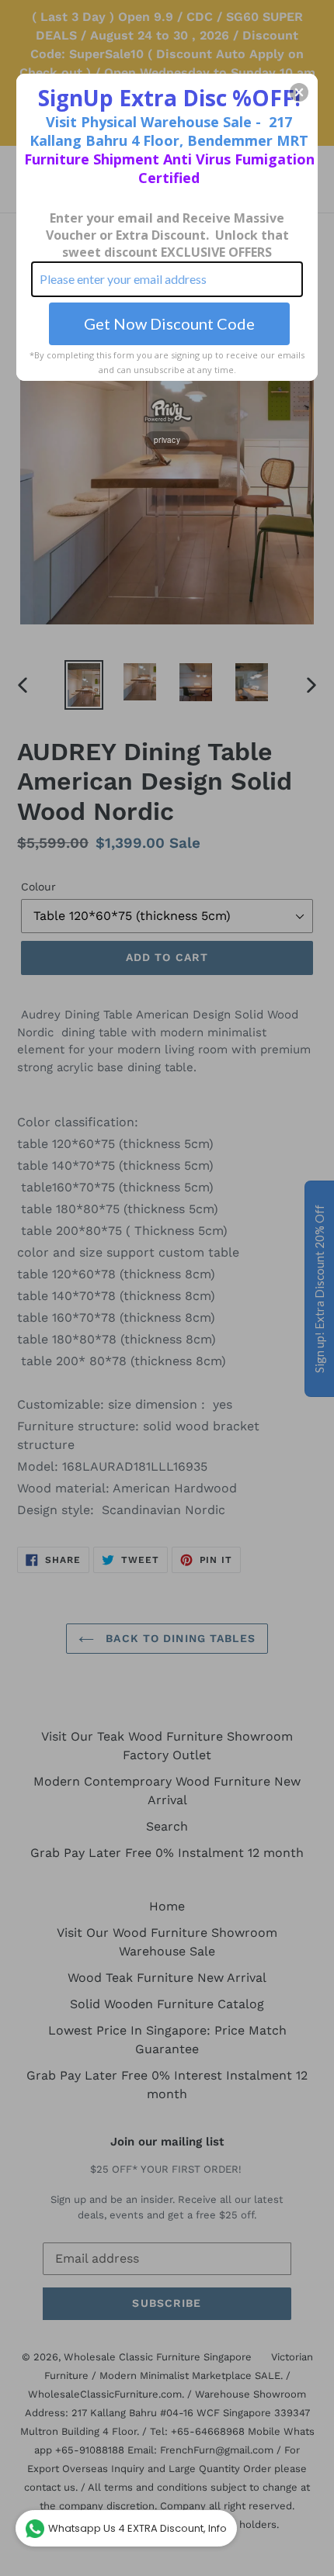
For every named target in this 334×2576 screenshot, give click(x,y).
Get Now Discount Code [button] (169, 323)
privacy (167, 440)
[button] (299, 92)
